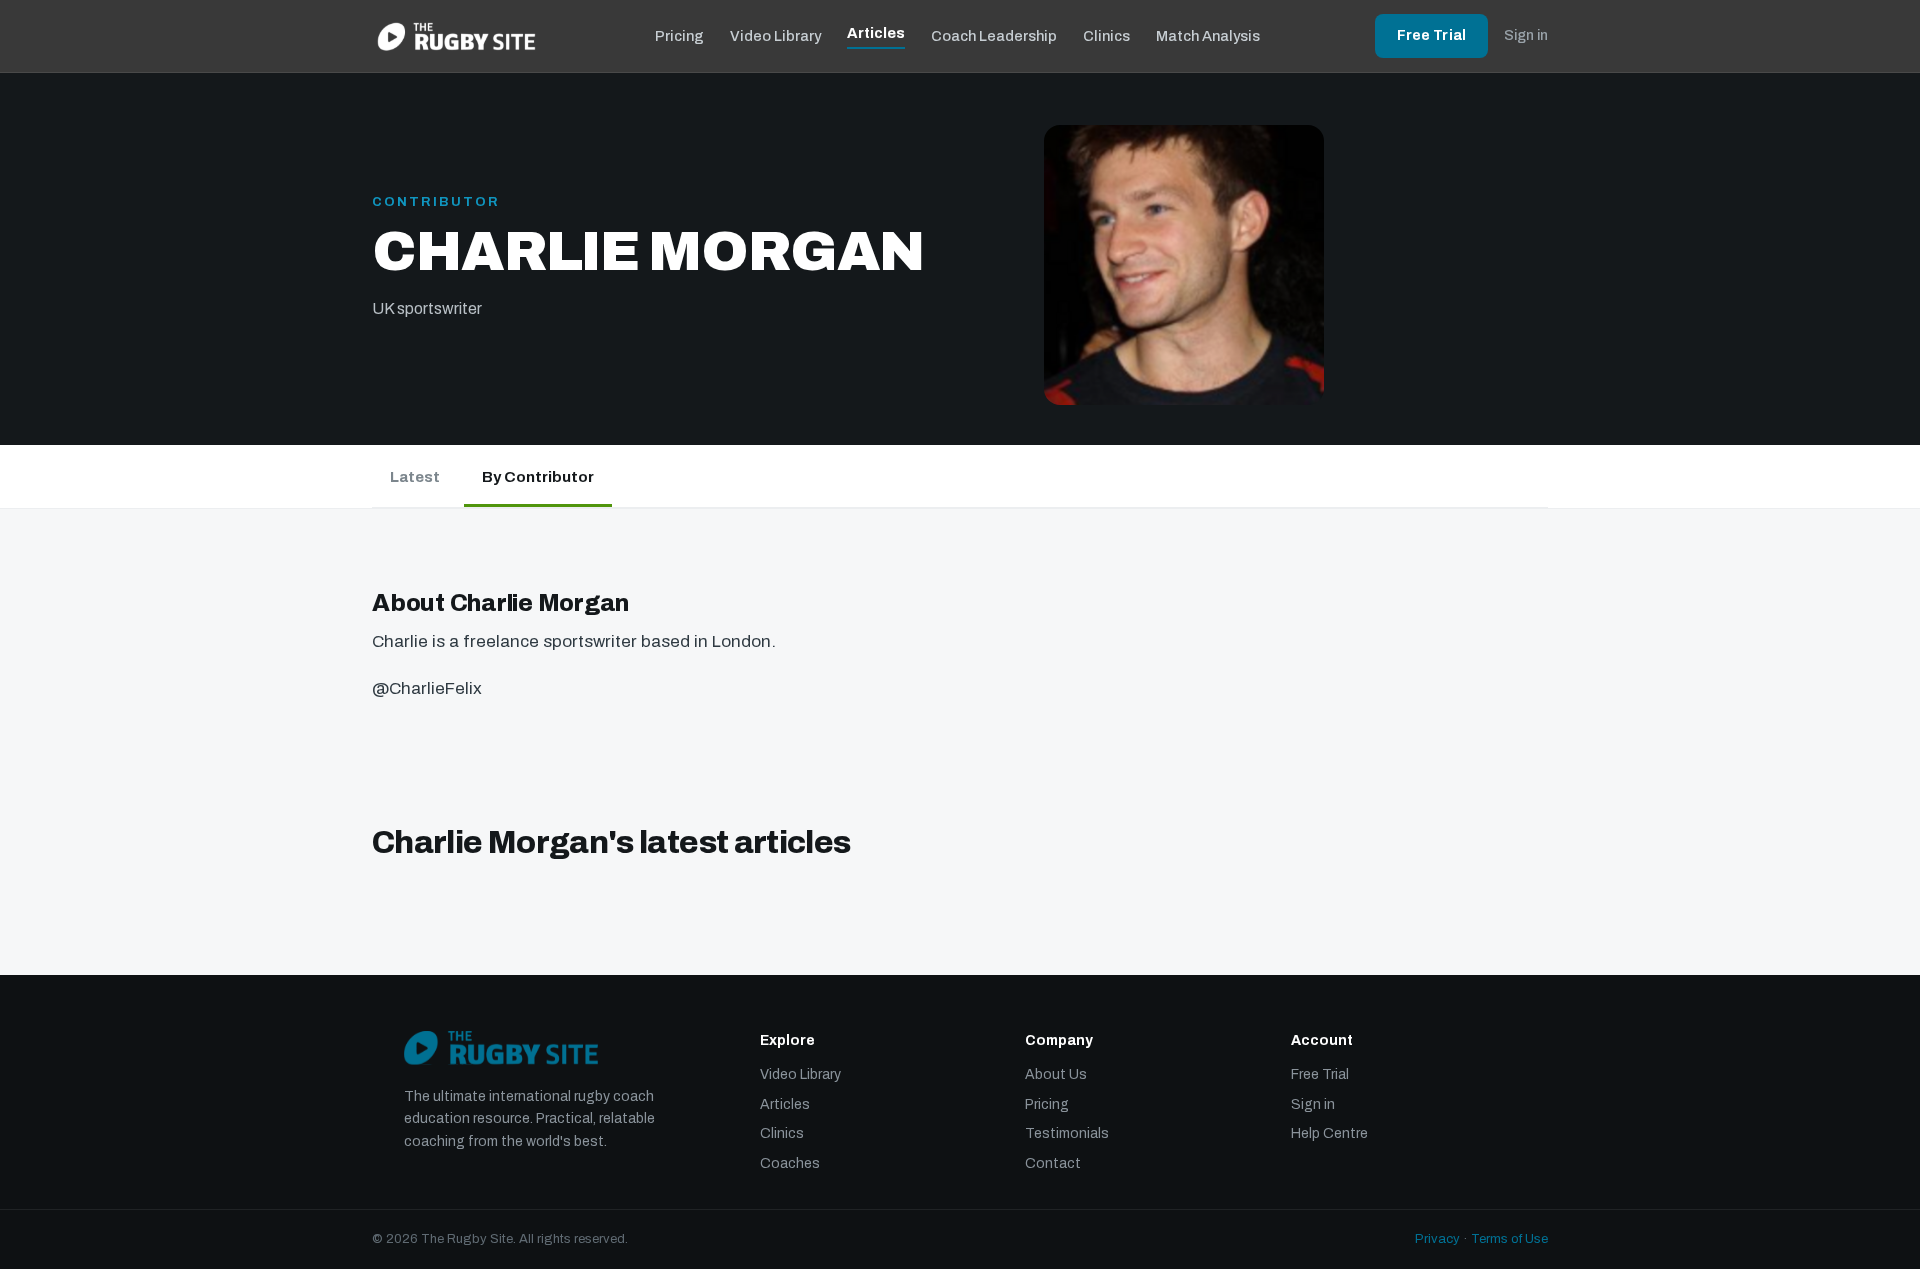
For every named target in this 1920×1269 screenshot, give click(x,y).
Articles (876, 33)
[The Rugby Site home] (456, 36)
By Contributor (538, 477)
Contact (1053, 1163)
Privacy (1437, 1239)
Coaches (790, 1163)
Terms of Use (1509, 1239)
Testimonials (1067, 1133)
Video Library (775, 36)
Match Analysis (1208, 36)
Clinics (1106, 36)
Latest (415, 477)
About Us (1056, 1074)
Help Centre (1329, 1133)
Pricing (679, 36)
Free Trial (1431, 35)
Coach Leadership (994, 36)
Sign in (1526, 35)
